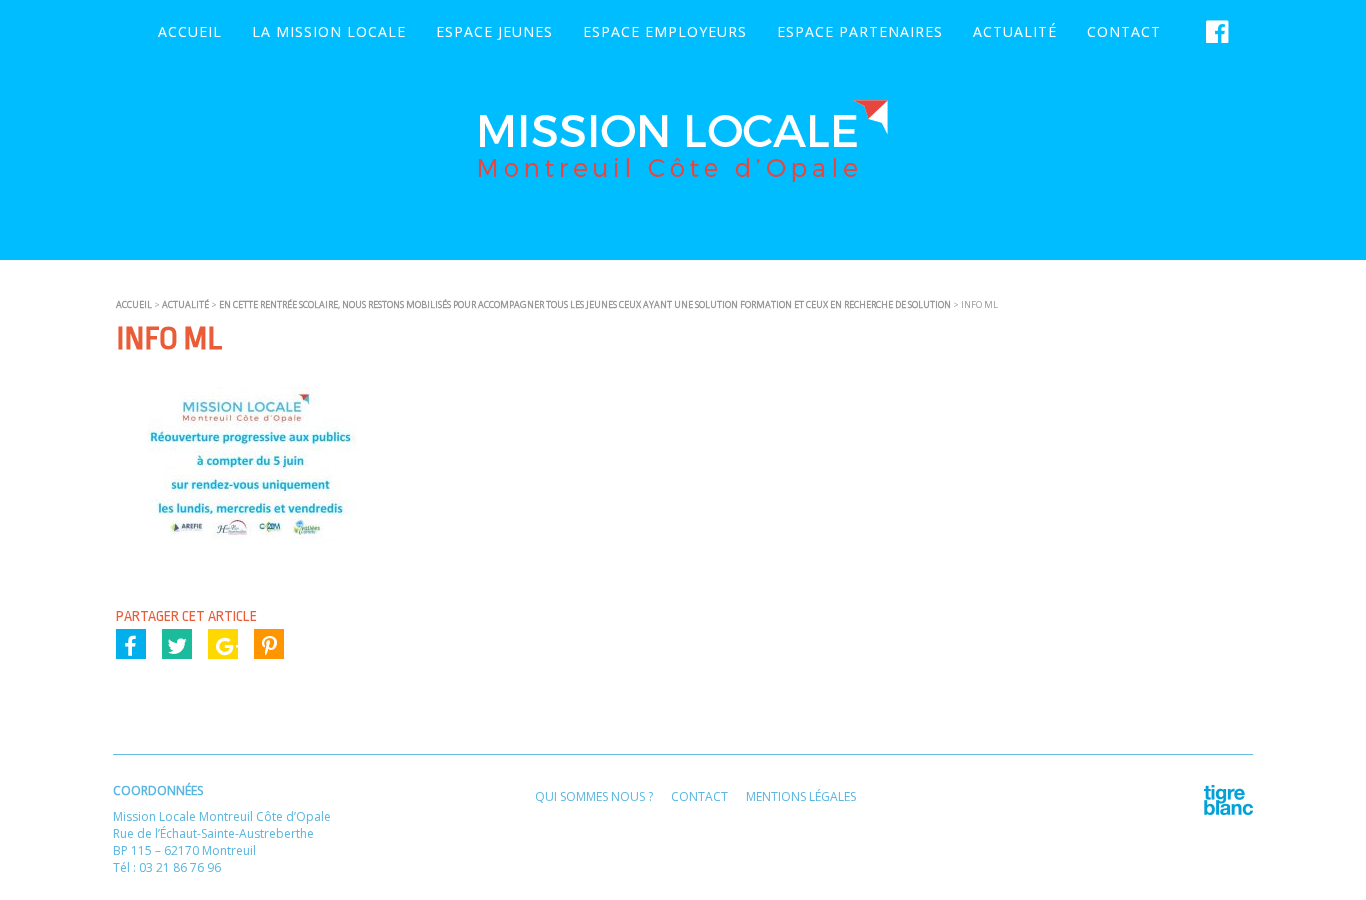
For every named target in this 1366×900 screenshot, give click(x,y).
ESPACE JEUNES (494, 31)
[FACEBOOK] (1212, 31)
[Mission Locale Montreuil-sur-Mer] (683, 174)
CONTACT (1124, 31)
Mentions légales (801, 796)
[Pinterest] (269, 644)
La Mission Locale (329, 31)
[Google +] (223, 644)
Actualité (1015, 31)
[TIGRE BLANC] (1228, 810)
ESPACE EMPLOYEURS (665, 31)
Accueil (190, 31)
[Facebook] (131, 644)
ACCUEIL (134, 304)
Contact (699, 796)
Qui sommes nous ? (594, 796)
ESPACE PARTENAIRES (860, 31)
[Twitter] (177, 644)
